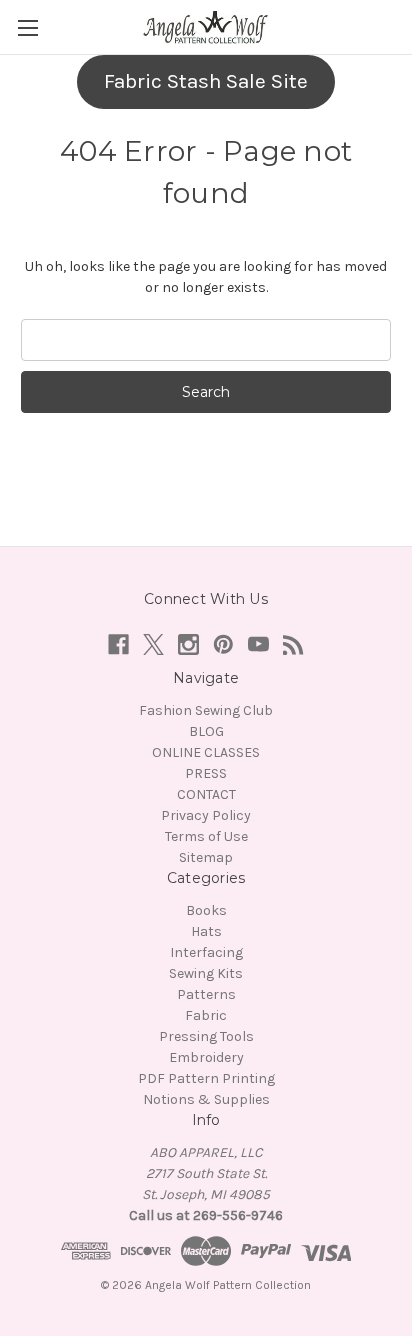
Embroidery (206, 1057)
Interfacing (206, 952)
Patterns (206, 994)
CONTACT (206, 794)
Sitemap (206, 857)
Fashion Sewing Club (206, 710)
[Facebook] (118, 644)
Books (206, 910)
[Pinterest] (223, 644)
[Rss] (293, 644)
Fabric (206, 1015)
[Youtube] (258, 644)
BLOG (206, 731)
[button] (206, 82)
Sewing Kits (206, 973)
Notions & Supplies (206, 1099)
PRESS (206, 773)
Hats (206, 931)
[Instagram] (188, 644)
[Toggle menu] (27, 27)
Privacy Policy (206, 815)
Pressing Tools (206, 1036)
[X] (153, 644)
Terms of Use (206, 836)
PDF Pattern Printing (206, 1078)
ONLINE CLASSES (206, 752)
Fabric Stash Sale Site (206, 81)
